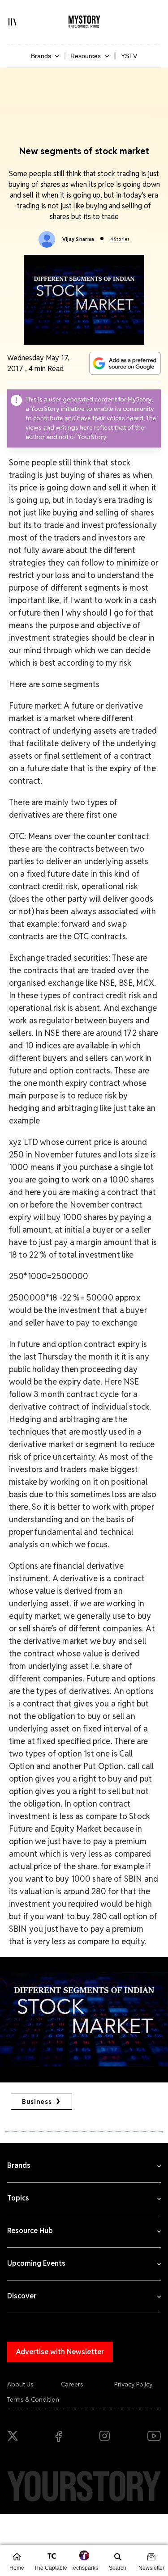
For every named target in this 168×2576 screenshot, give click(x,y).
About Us (20, 2384)
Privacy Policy (134, 2384)
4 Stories (120, 239)
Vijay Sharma (78, 239)
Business (37, 2102)
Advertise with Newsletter (60, 2352)
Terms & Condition (33, 2399)
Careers (72, 2384)
